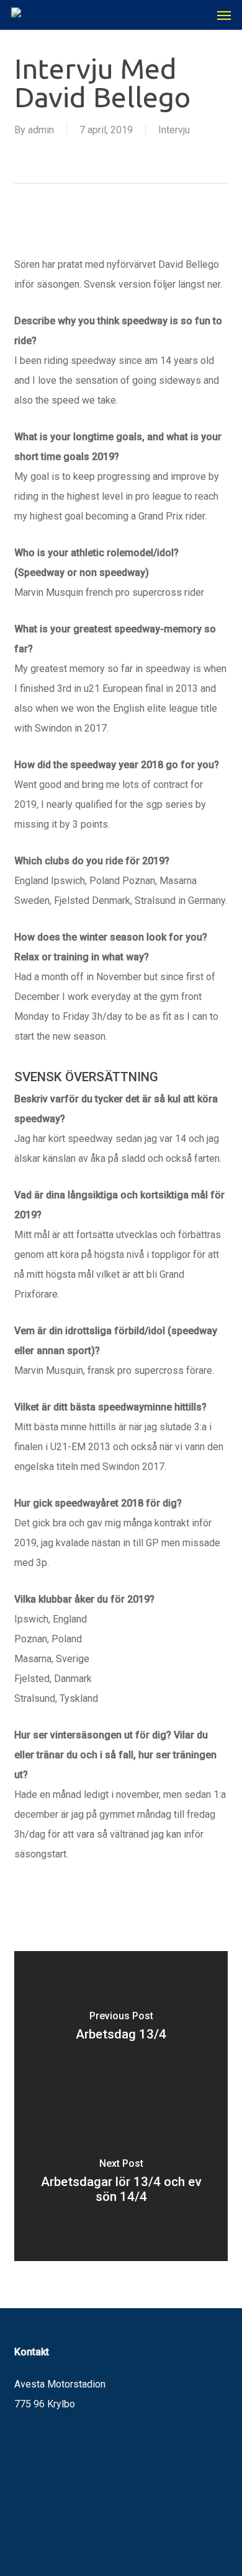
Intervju (174, 130)
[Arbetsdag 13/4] (121, 2029)
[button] (224, 15)
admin (41, 130)
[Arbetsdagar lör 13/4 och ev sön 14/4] (121, 2184)
